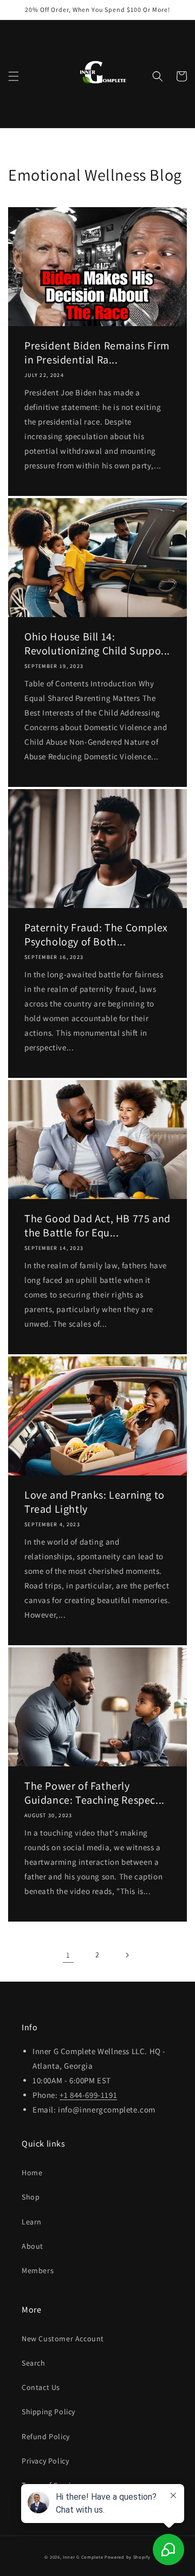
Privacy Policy (45, 2461)
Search (34, 2363)
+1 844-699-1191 (88, 2095)
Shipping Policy (48, 2412)
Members (38, 2270)
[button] (14, 76)
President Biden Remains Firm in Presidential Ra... (97, 353)
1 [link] (68, 1955)
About (32, 2246)
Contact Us (41, 2387)
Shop (31, 2197)
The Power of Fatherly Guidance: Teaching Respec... (95, 1793)
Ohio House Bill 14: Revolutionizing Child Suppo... (97, 644)
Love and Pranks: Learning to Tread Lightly (95, 1502)
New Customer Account (63, 2339)
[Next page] (127, 1955)
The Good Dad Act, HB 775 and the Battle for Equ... (97, 1226)
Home (32, 2173)
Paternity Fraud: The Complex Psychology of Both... (96, 935)
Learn (32, 2222)
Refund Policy (46, 2436)
